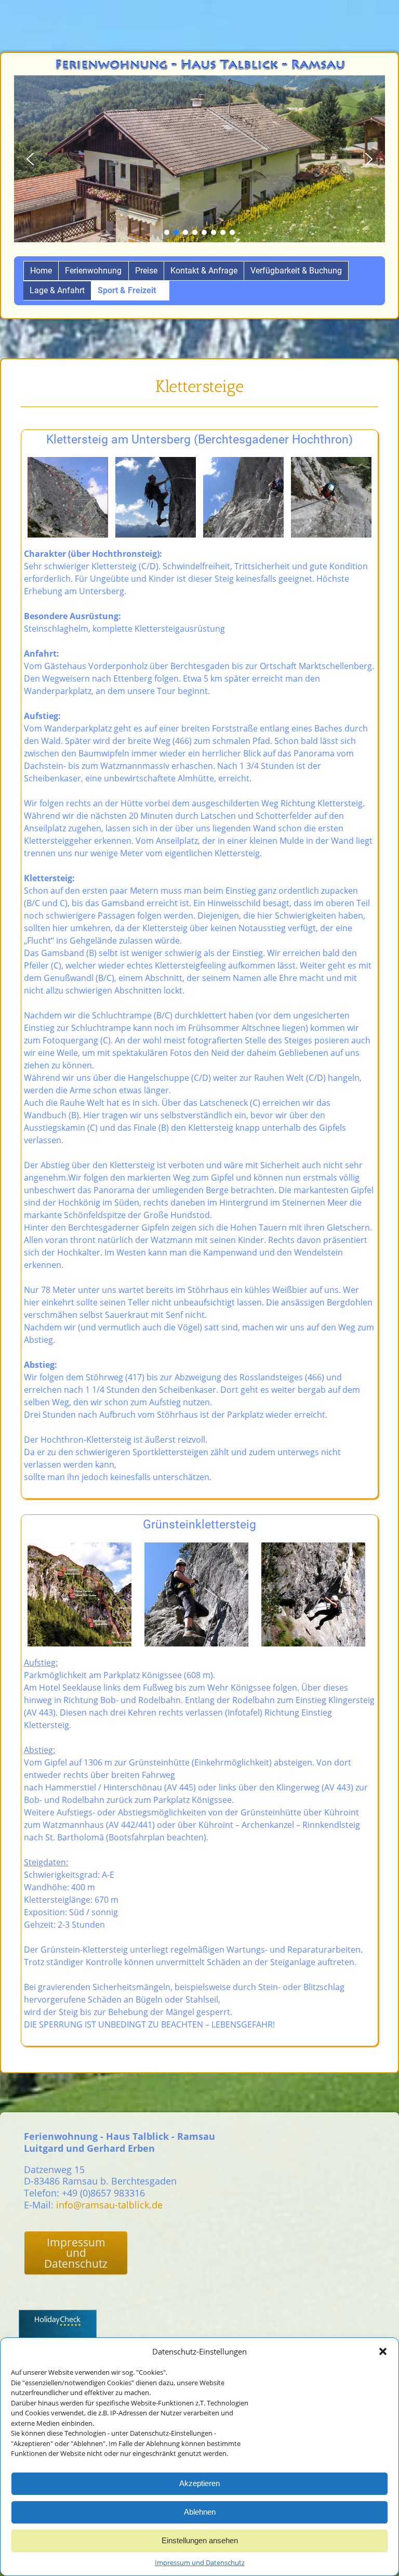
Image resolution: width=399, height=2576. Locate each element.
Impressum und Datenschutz (200, 2562)
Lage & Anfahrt (57, 290)
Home (41, 271)
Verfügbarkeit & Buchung (296, 271)
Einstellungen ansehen (200, 2540)
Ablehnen (200, 2512)
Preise (146, 271)
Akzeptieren (199, 2483)
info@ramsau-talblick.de (109, 2205)
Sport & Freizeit (127, 290)
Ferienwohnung (93, 271)
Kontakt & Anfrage (204, 271)
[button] (383, 2351)
